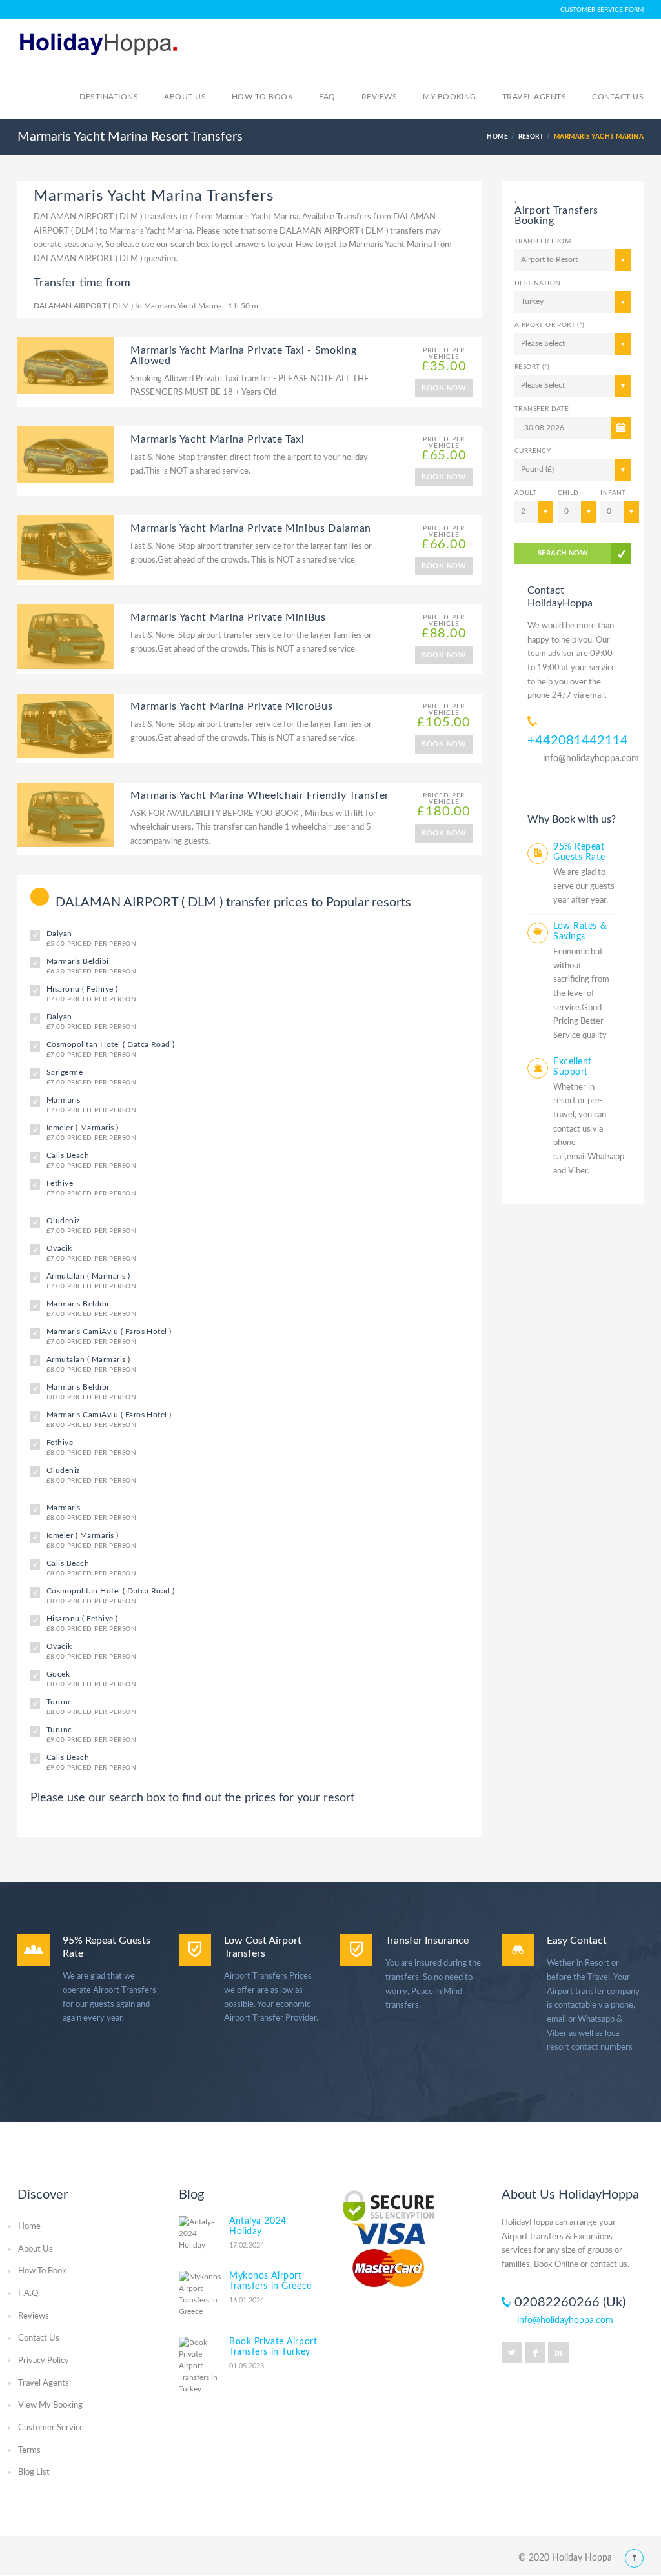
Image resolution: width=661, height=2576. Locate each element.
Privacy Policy (44, 2361)
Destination (537, 283)
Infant (613, 493)
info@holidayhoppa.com (591, 759)
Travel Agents (44, 2383)
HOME (497, 137)
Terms (29, 2451)
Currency (533, 451)
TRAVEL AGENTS (534, 97)
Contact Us (39, 2338)
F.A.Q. (29, 2294)
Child (568, 493)
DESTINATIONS (109, 97)
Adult (525, 493)
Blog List (34, 2472)
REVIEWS (379, 97)
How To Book (42, 2271)
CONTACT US (618, 97)
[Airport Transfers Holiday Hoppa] (98, 43)
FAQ (327, 97)
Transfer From (543, 241)
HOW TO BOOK (262, 97)
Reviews (34, 2316)
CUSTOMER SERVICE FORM (602, 10)
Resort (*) (532, 367)
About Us (36, 2249)
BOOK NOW (444, 388)
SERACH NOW (563, 553)
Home (29, 2227)
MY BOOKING (450, 97)
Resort (531, 137)
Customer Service (51, 2428)
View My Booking (50, 2405)
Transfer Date (542, 409)
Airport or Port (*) (550, 325)
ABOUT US (185, 97)
